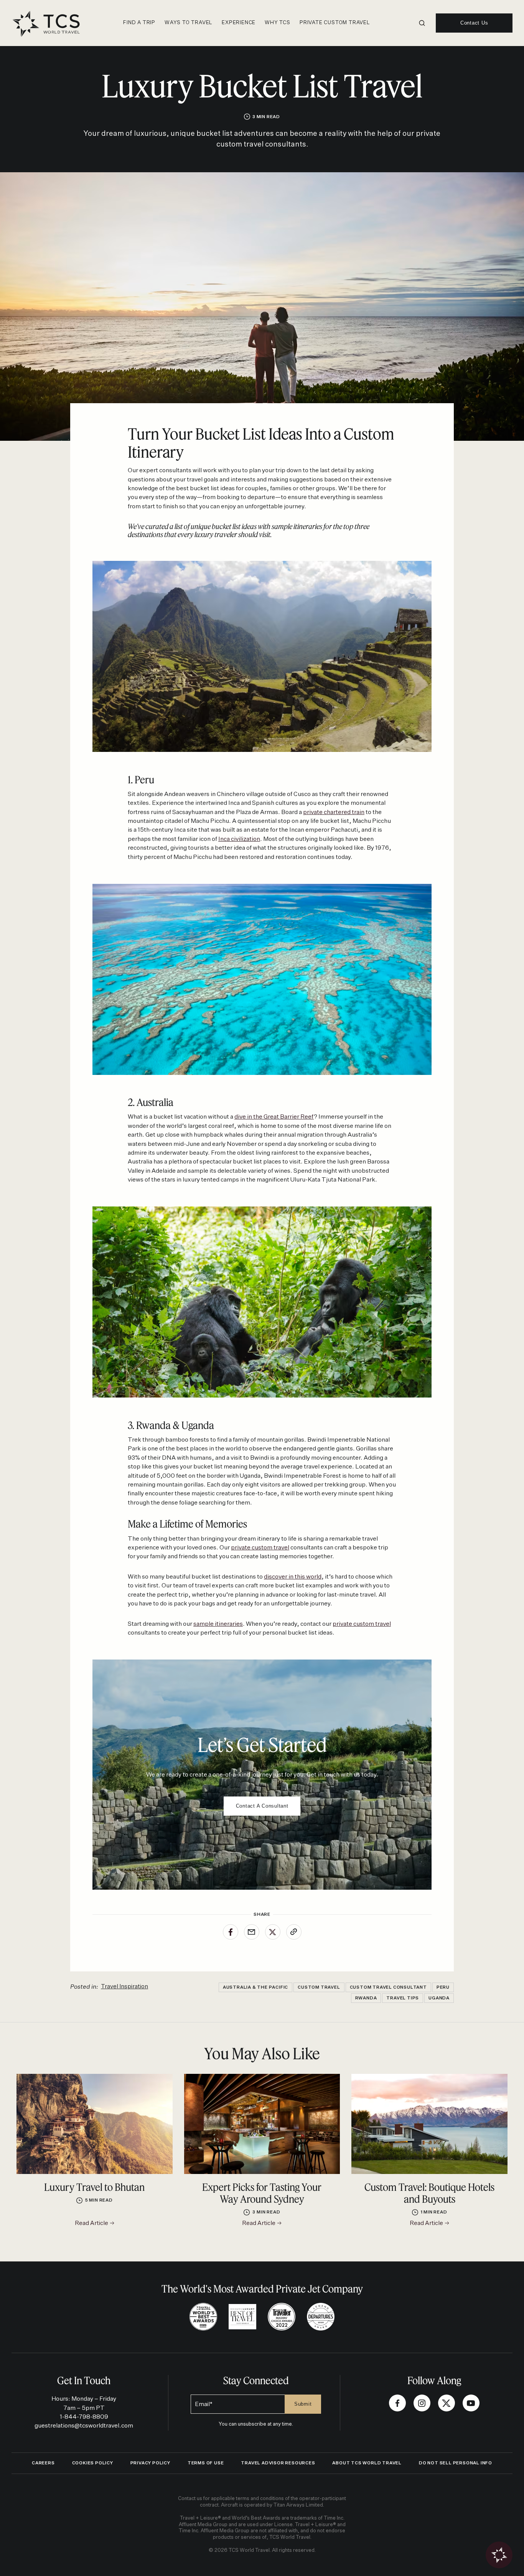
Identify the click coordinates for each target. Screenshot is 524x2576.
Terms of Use (206, 2463)
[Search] (422, 23)
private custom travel (260, 1548)
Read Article (92, 2223)
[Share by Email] (252, 1932)
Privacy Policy (150, 2463)
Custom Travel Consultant (388, 1987)
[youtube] (471, 2403)
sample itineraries (218, 1624)
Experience (239, 23)
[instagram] (422, 2403)
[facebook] (397, 2403)
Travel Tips (403, 1998)
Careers (43, 2463)
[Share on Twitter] (273, 1932)
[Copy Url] (294, 1932)
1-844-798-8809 (84, 2417)
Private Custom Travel (335, 23)
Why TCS (278, 23)
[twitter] (447, 2403)
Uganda (439, 1998)
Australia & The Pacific (255, 1987)
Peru (443, 1987)
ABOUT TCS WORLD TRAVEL (367, 2463)
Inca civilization (239, 839)
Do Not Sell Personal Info (456, 2463)
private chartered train (334, 812)
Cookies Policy (93, 2463)
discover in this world (293, 1577)
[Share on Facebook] (231, 1932)
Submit (303, 2404)
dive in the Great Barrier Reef (274, 1117)
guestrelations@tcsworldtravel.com (84, 2426)
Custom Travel (319, 1987)
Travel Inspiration (124, 1987)
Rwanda (366, 1998)
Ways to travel (189, 23)
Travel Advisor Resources (278, 2463)
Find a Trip (139, 23)
